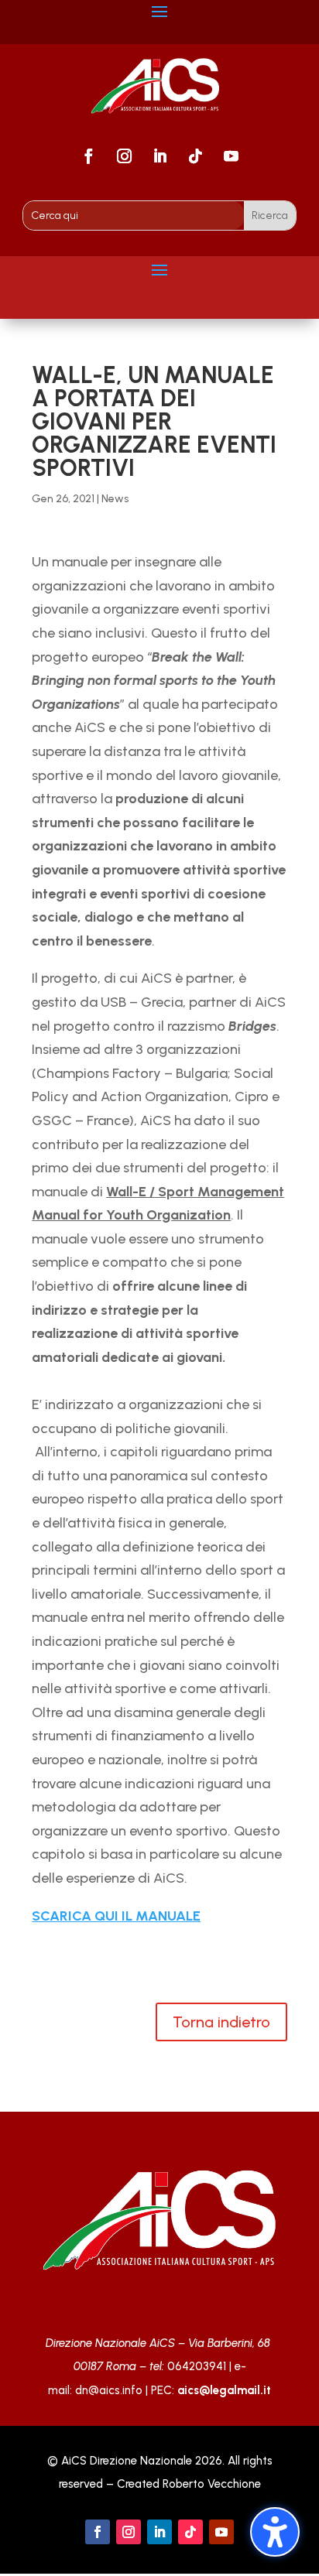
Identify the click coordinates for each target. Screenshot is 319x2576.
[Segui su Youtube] (231, 156)
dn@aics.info (109, 2390)
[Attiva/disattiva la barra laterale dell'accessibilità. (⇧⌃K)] (275, 2532)
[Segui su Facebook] (88, 156)
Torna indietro (221, 2022)
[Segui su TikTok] (195, 156)
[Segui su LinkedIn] (159, 156)
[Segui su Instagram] (124, 156)
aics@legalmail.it (224, 2390)
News (115, 499)
